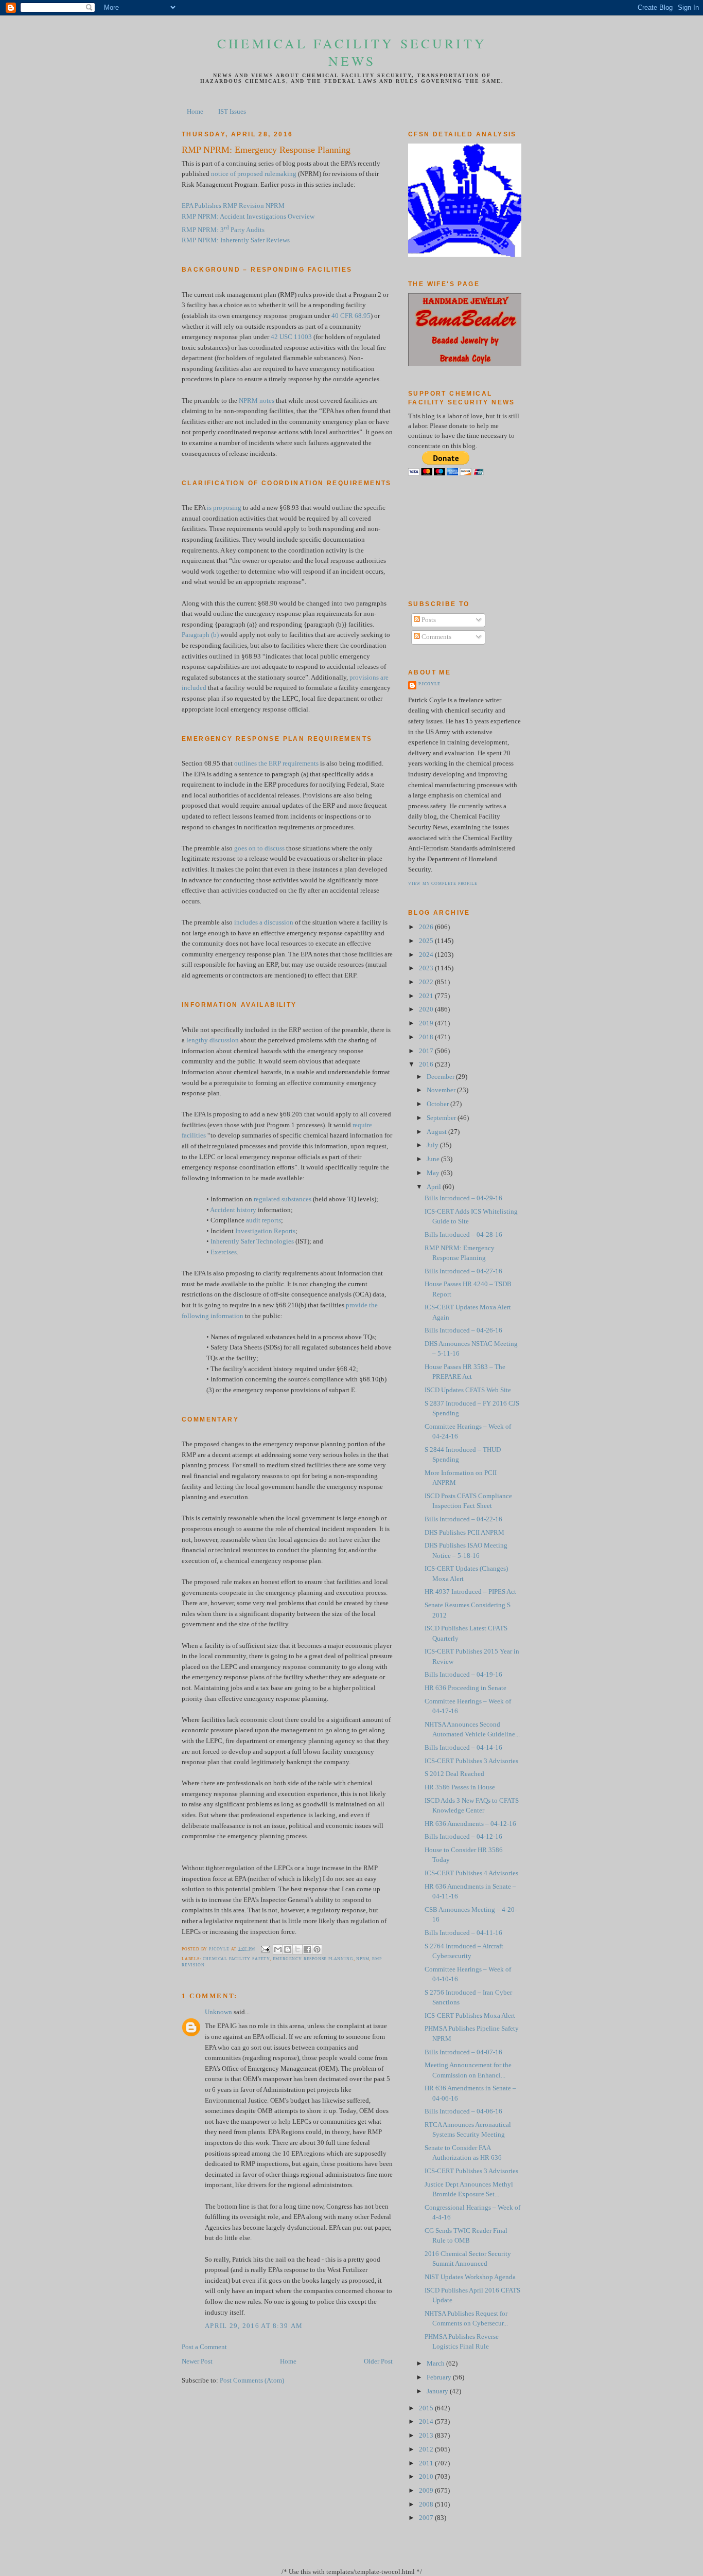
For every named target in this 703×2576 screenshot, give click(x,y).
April (435, 1187)
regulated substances (283, 1199)
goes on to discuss (259, 848)
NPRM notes (257, 401)
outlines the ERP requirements (276, 763)
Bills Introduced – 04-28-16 (463, 1235)
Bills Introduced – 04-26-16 (463, 1330)
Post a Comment (204, 2347)
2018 (427, 1037)
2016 (427, 1064)
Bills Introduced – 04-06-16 (463, 2111)
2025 (427, 941)
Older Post (378, 2361)
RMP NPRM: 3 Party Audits (223, 230)
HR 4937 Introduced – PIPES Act (470, 1592)
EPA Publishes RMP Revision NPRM (233, 206)
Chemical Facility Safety (236, 1959)
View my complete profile (443, 884)
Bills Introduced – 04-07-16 (463, 2052)
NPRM (363, 1959)
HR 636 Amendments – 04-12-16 (470, 1824)
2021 (427, 996)
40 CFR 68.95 (351, 316)
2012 (427, 2449)
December (441, 1077)
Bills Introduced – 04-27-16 (463, 1271)
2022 (427, 982)
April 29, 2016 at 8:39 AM (254, 2326)
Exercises (224, 1252)
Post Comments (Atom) (252, 2380)
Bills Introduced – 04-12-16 (463, 1837)
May (434, 1173)
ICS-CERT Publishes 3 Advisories (471, 1761)
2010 (427, 2477)
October (438, 1104)
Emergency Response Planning (313, 1959)
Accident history (233, 1210)
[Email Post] (265, 1949)
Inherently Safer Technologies (252, 1241)
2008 (427, 2504)
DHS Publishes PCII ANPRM (464, 1533)
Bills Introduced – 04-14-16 (463, 1748)
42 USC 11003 (291, 337)
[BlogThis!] (288, 1949)
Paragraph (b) (200, 635)
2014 (427, 2422)
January (438, 2391)
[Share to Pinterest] (317, 1949)
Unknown (218, 2012)
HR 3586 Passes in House (460, 1787)
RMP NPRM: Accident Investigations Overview (248, 217)
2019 (427, 1023)
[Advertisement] (454, 538)
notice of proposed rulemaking (254, 174)
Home (195, 112)
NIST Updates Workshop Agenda (470, 2277)
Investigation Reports (265, 1231)
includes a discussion (264, 922)
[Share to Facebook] (307, 1949)
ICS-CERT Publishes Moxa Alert (470, 2016)
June (434, 1159)
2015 (427, 2408)
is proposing (224, 508)
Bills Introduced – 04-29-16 (463, 1198)
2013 (427, 2436)
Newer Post (197, 2361)
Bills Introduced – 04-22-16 (463, 1519)
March (436, 2364)
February (440, 2377)
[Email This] (278, 1949)
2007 (427, 2518)
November (442, 1090)
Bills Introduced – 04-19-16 (463, 1675)
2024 (427, 955)
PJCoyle (429, 684)
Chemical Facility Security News (352, 52)
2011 (427, 2463)
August (437, 1132)
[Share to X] (297, 1949)
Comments (436, 637)
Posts (428, 620)
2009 (427, 2491)
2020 (427, 1009)
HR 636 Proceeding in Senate (465, 1688)
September (442, 1118)
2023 (427, 968)
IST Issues (232, 112)
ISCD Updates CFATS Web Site (468, 1390)
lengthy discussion (213, 1040)
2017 (427, 1051)
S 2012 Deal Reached (454, 1774)
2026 (427, 927)
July (433, 1145)
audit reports (263, 1220)
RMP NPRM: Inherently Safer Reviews (236, 240)
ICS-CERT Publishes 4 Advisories (471, 1873)
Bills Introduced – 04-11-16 (463, 1933)
